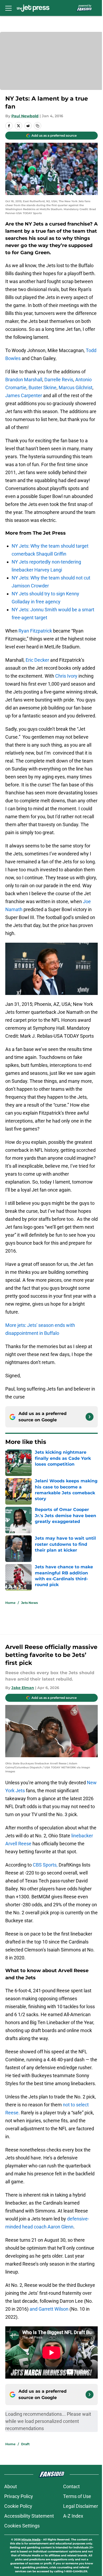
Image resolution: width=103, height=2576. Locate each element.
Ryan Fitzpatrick (35, 631)
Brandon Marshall (24, 380)
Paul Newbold (25, 116)
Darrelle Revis (59, 380)
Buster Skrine (43, 388)
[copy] (38, 126)
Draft (25, 2444)
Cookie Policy (18, 2506)
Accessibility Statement (29, 2516)
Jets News (29, 1603)
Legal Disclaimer (81, 2506)
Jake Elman (23, 1688)
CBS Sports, (45, 1865)
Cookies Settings (22, 2526)
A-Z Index (73, 2516)
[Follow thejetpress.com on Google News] (90, 1417)
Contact (71, 2486)
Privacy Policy (19, 2496)
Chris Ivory (66, 676)
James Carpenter (24, 395)
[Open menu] (8, 8)
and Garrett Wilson (49, 2309)
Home (10, 1603)
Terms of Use (77, 2496)
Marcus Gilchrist (76, 388)
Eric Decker (37, 660)
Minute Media (31, 2540)
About (11, 2486)
